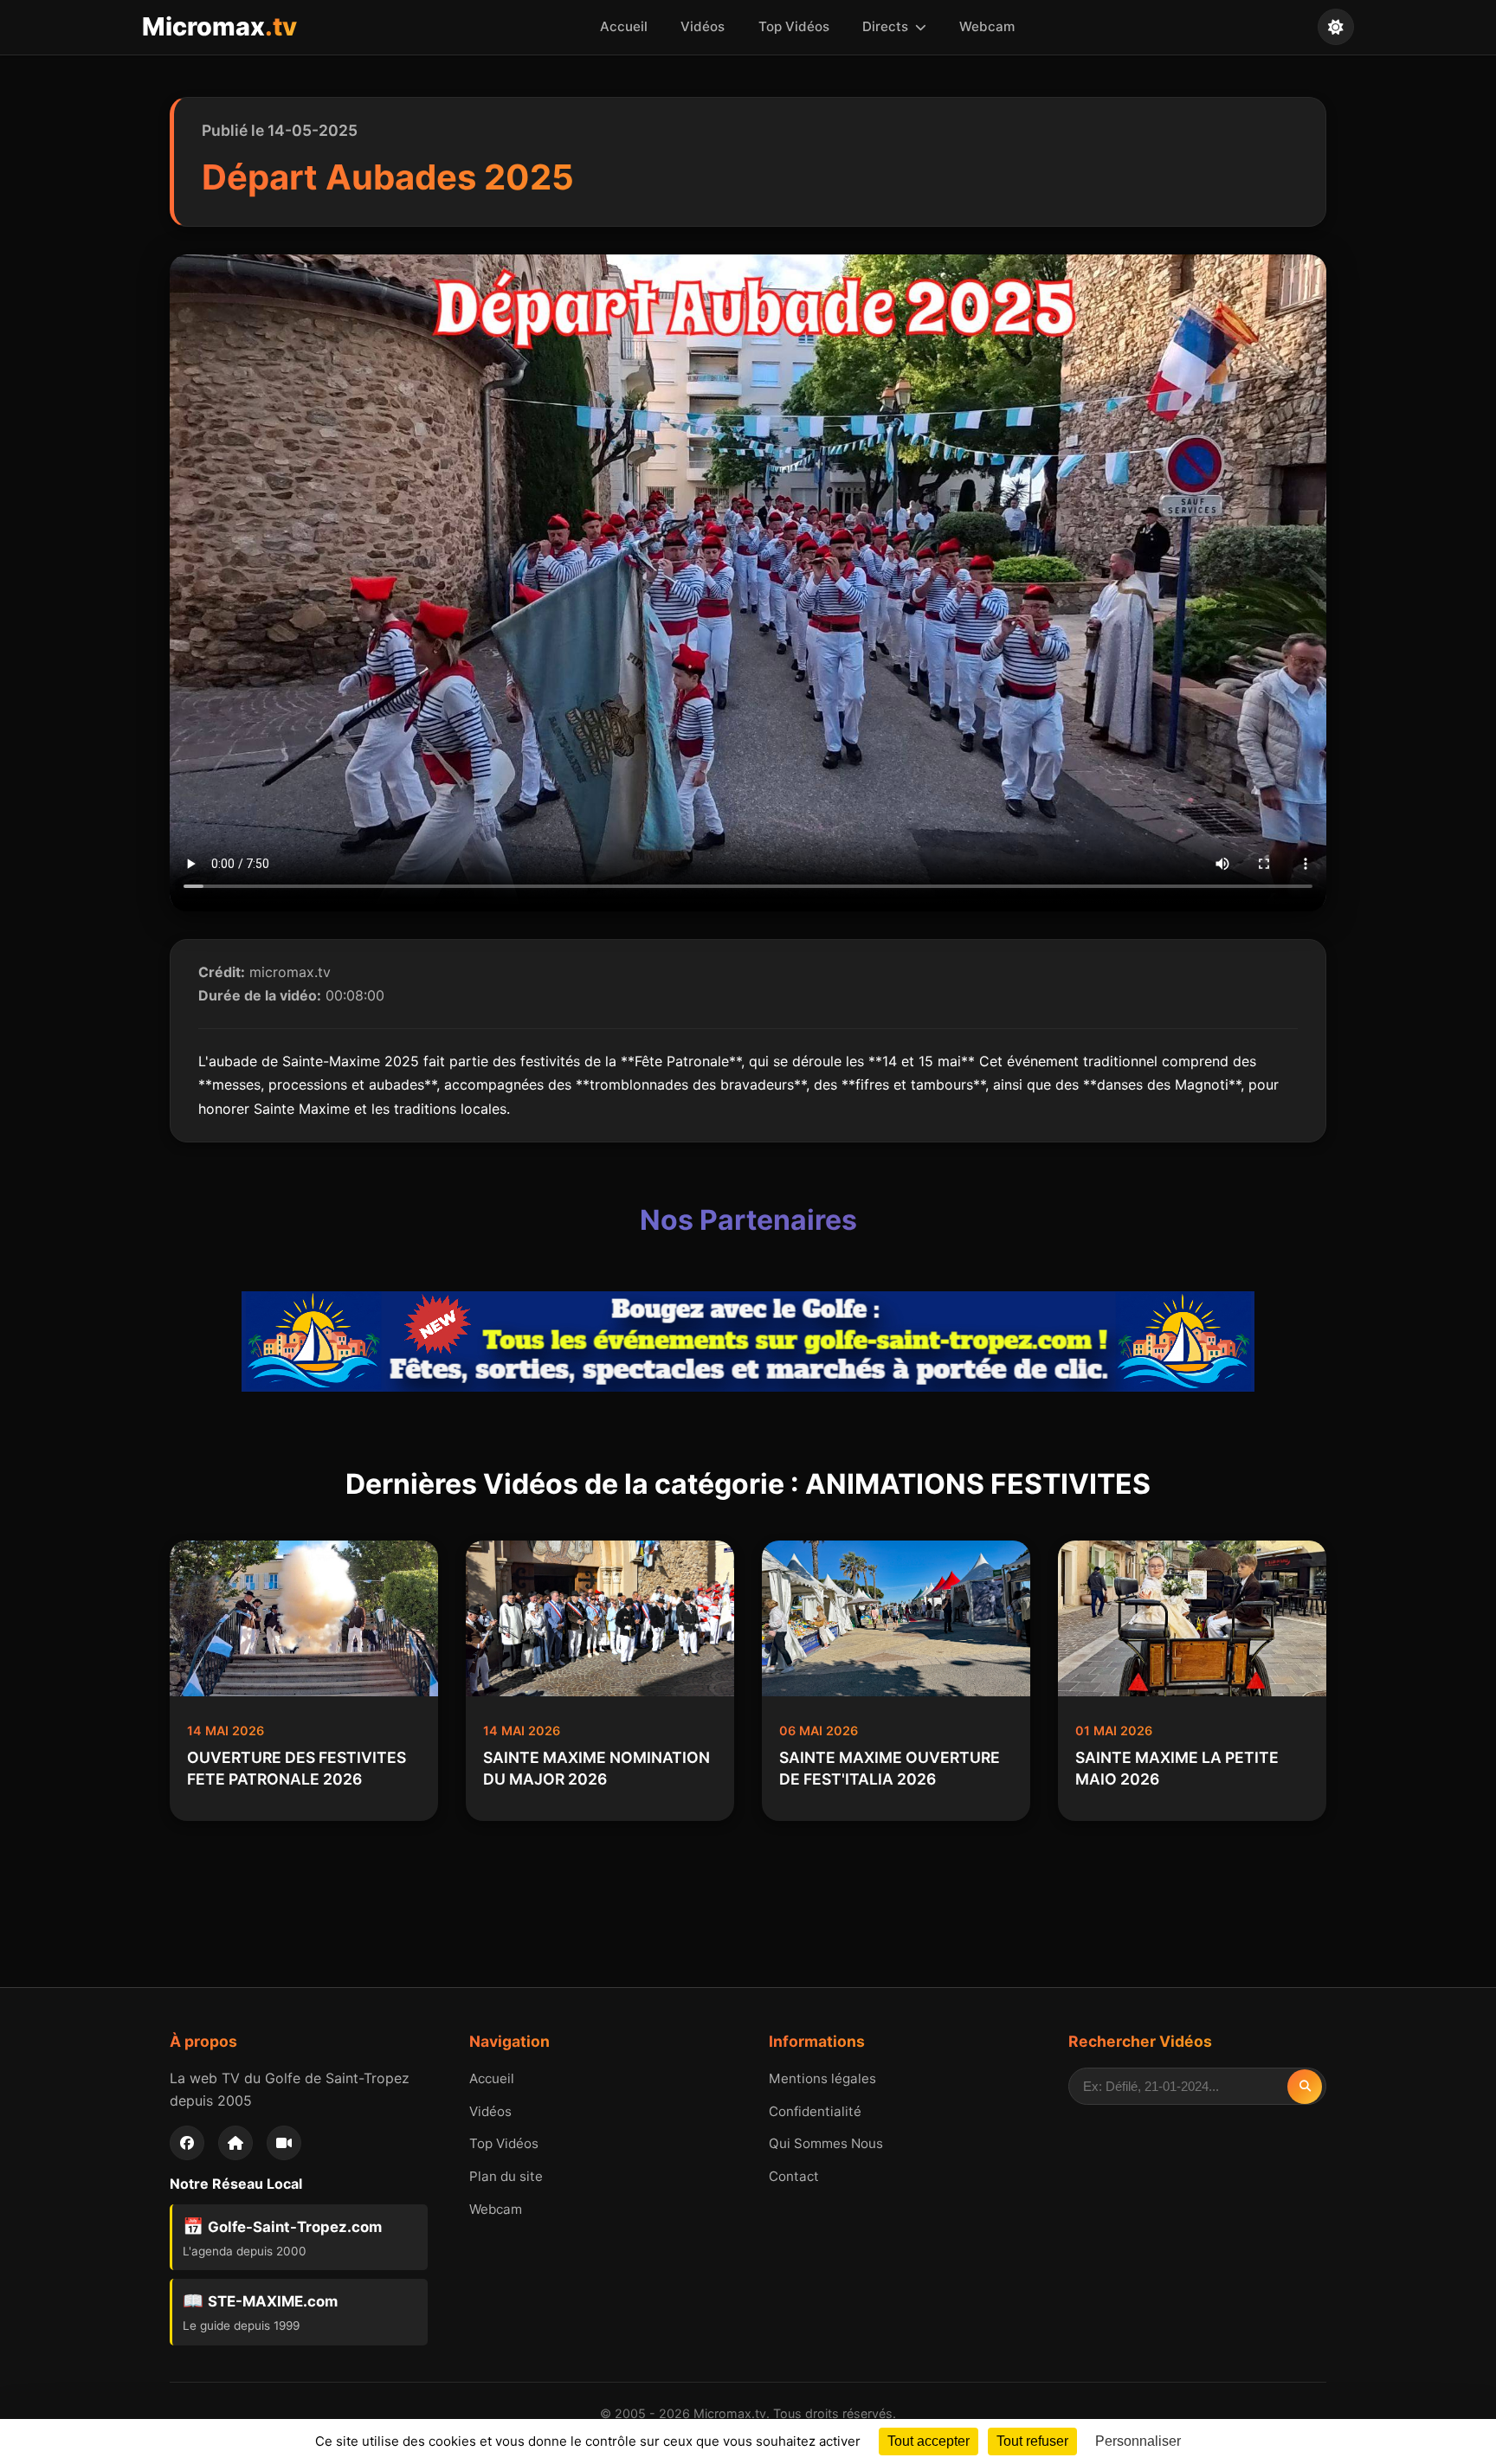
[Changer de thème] (1336, 27)
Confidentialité (815, 2111)
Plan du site (506, 2176)
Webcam (987, 26)
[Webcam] (284, 2143)
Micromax (219, 26)
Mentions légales (822, 2078)
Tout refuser (1032, 2441)
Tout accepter (929, 2441)
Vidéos (703, 26)
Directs (887, 26)
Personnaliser (1138, 2441)
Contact (794, 2176)
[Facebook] (187, 2143)
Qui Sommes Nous (826, 2143)
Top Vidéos (794, 26)
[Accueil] (235, 2143)
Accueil (624, 26)
